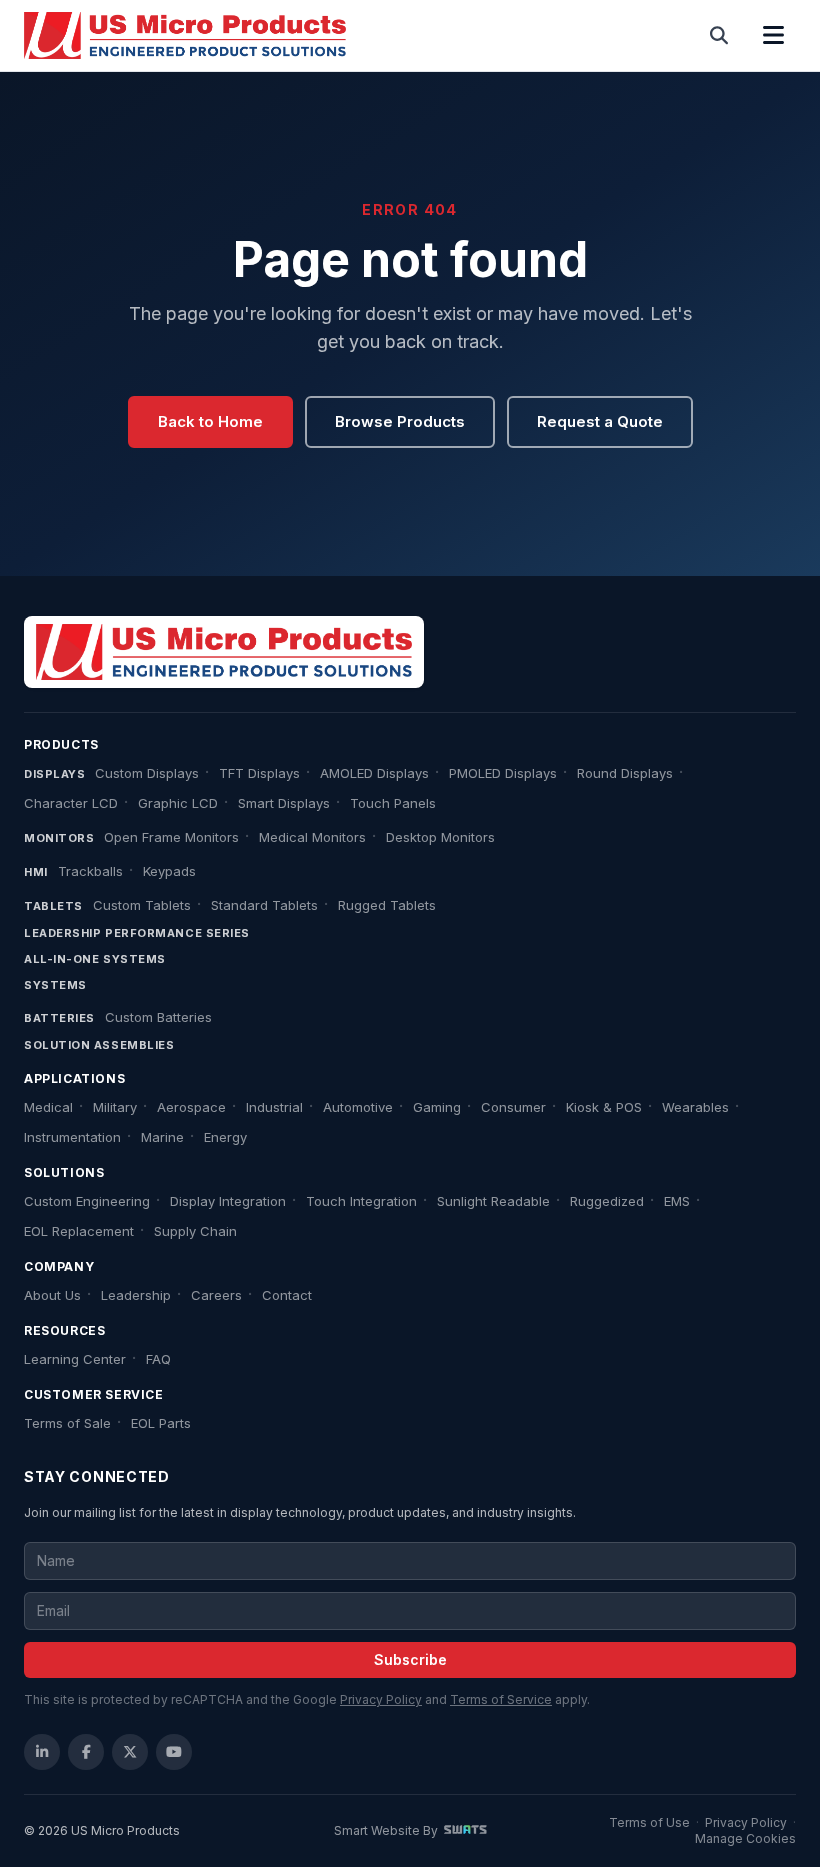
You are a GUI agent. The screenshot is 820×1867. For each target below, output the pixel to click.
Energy (225, 1137)
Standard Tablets (264, 905)
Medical (48, 1107)
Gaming (437, 1107)
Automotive (358, 1107)
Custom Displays (147, 773)
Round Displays (625, 773)
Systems (55, 985)
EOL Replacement (79, 1231)
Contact (287, 1295)
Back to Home (210, 421)
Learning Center (75, 1359)
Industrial (274, 1107)
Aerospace (191, 1107)
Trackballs (90, 871)
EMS (677, 1201)
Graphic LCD (178, 803)
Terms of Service (501, 1699)
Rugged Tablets (387, 905)
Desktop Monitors (440, 837)
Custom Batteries (158, 1017)
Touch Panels (393, 803)
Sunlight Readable (493, 1201)
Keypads (169, 871)
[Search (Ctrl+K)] (719, 36)
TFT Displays (259, 773)
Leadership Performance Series (137, 933)
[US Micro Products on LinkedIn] (42, 1752)
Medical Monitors (312, 837)
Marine (162, 1137)
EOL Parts (161, 1423)
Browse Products (400, 421)
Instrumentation (72, 1137)
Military (115, 1107)
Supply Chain (195, 1231)
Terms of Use (649, 1822)
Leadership (136, 1295)
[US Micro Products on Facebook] (86, 1752)
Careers (216, 1295)
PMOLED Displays (503, 773)
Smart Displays (284, 803)
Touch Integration (361, 1201)
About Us (52, 1295)
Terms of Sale (67, 1423)
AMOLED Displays (374, 773)
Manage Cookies (745, 1838)
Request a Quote (600, 421)
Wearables (695, 1107)
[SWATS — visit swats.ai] (465, 1830)
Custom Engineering (87, 1201)
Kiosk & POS (604, 1107)
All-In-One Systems (95, 959)
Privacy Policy (381, 1699)
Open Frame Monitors (171, 837)
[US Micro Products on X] (130, 1752)
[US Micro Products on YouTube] (174, 1752)
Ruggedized (607, 1201)
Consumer (513, 1107)
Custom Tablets (142, 905)
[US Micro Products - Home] (185, 36)
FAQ (158, 1359)
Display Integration (228, 1201)
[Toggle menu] (773, 36)
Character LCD (71, 803)
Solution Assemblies (99, 1045)
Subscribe (410, 1659)
